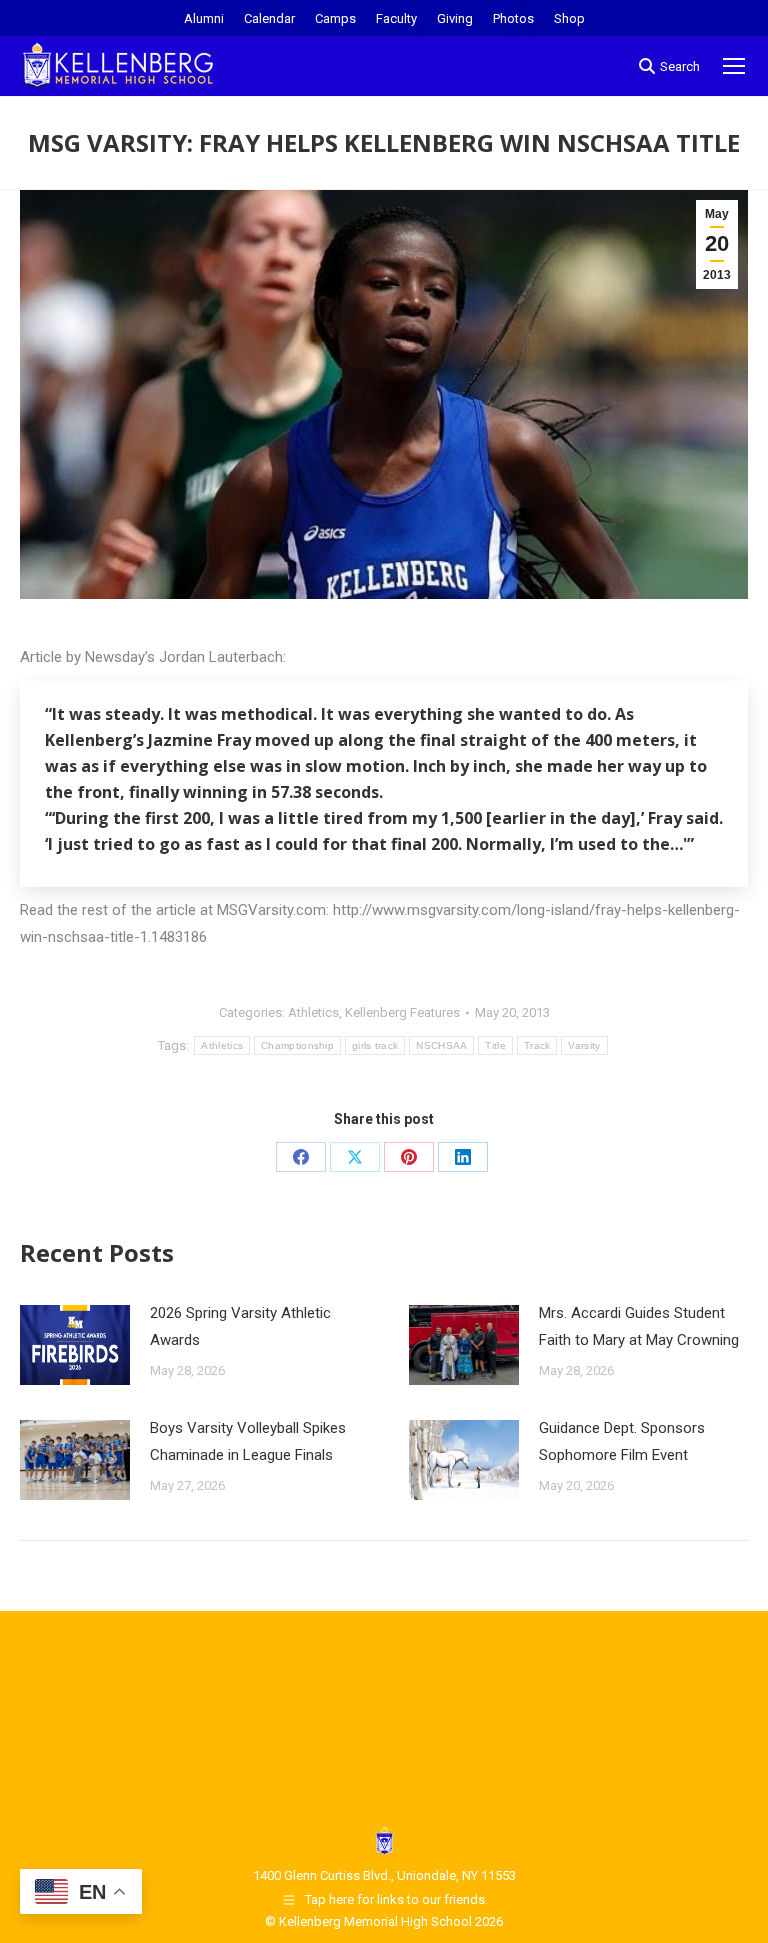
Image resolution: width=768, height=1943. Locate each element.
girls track (375, 1045)
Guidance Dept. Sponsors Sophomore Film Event (622, 1441)
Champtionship (297, 1045)
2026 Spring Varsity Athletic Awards (240, 1326)
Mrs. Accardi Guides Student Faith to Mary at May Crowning (639, 1326)
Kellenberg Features (402, 1012)
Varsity (584, 1045)
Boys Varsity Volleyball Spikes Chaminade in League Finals (248, 1441)
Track (537, 1045)
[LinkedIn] (463, 1157)
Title (495, 1045)
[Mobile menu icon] (734, 66)
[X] (355, 1157)
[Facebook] (301, 1157)
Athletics (313, 1012)
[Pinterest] (409, 1157)
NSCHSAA (441, 1045)
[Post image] (75, 1345)
